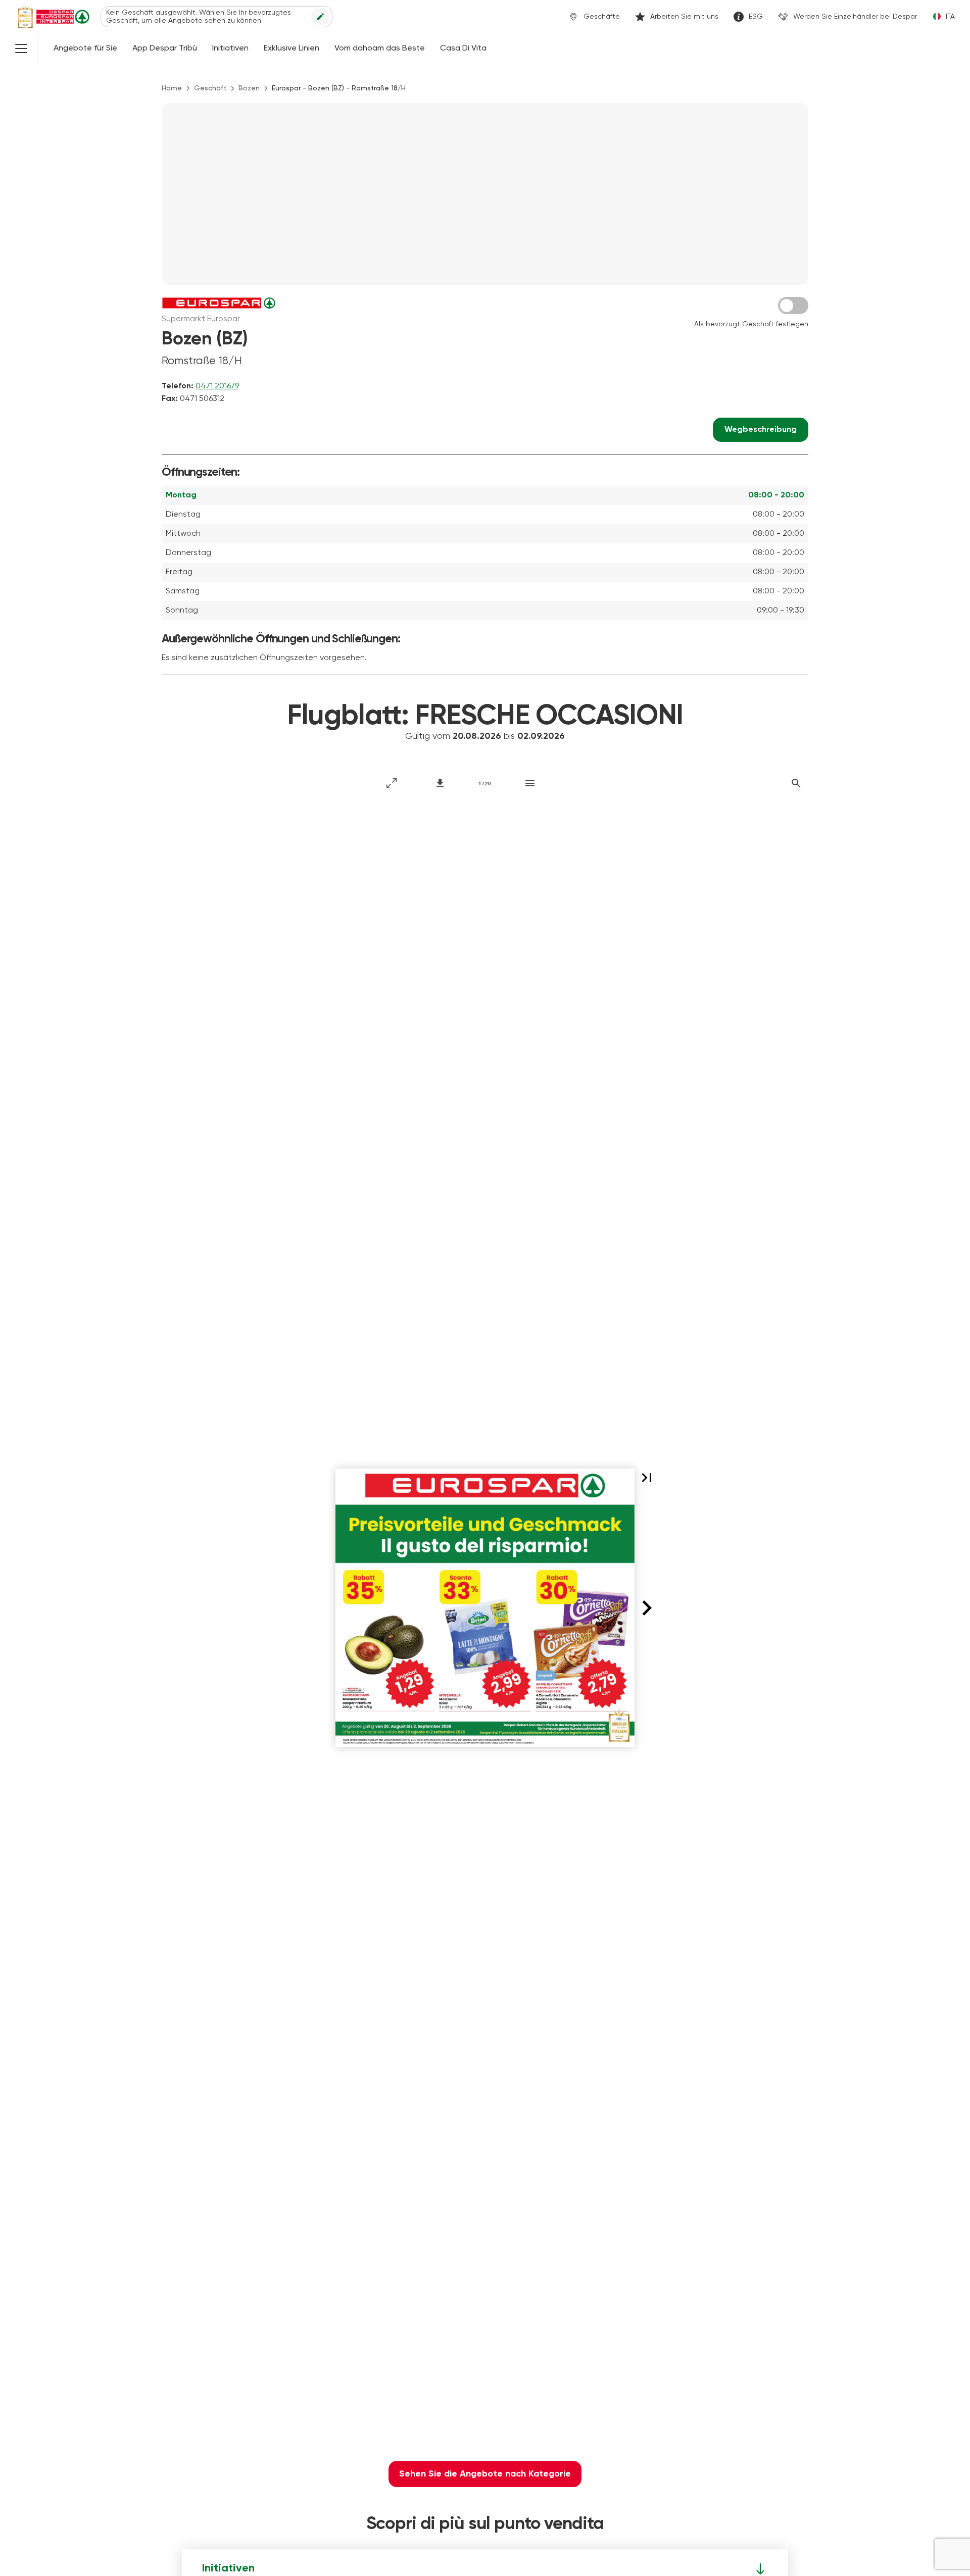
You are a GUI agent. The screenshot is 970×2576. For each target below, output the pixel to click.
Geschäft (210, 88)
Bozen (249, 88)
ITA (950, 17)
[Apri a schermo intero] (392, 783)
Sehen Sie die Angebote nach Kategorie (485, 2474)
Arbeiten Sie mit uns (684, 17)
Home (172, 88)
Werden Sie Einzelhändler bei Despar (855, 17)
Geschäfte (602, 17)
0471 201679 (217, 386)
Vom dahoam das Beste (380, 48)
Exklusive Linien (292, 48)
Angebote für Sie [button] (85, 48)
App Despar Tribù (165, 48)
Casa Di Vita (463, 48)
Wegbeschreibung (761, 430)
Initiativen (230, 48)
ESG (756, 17)
